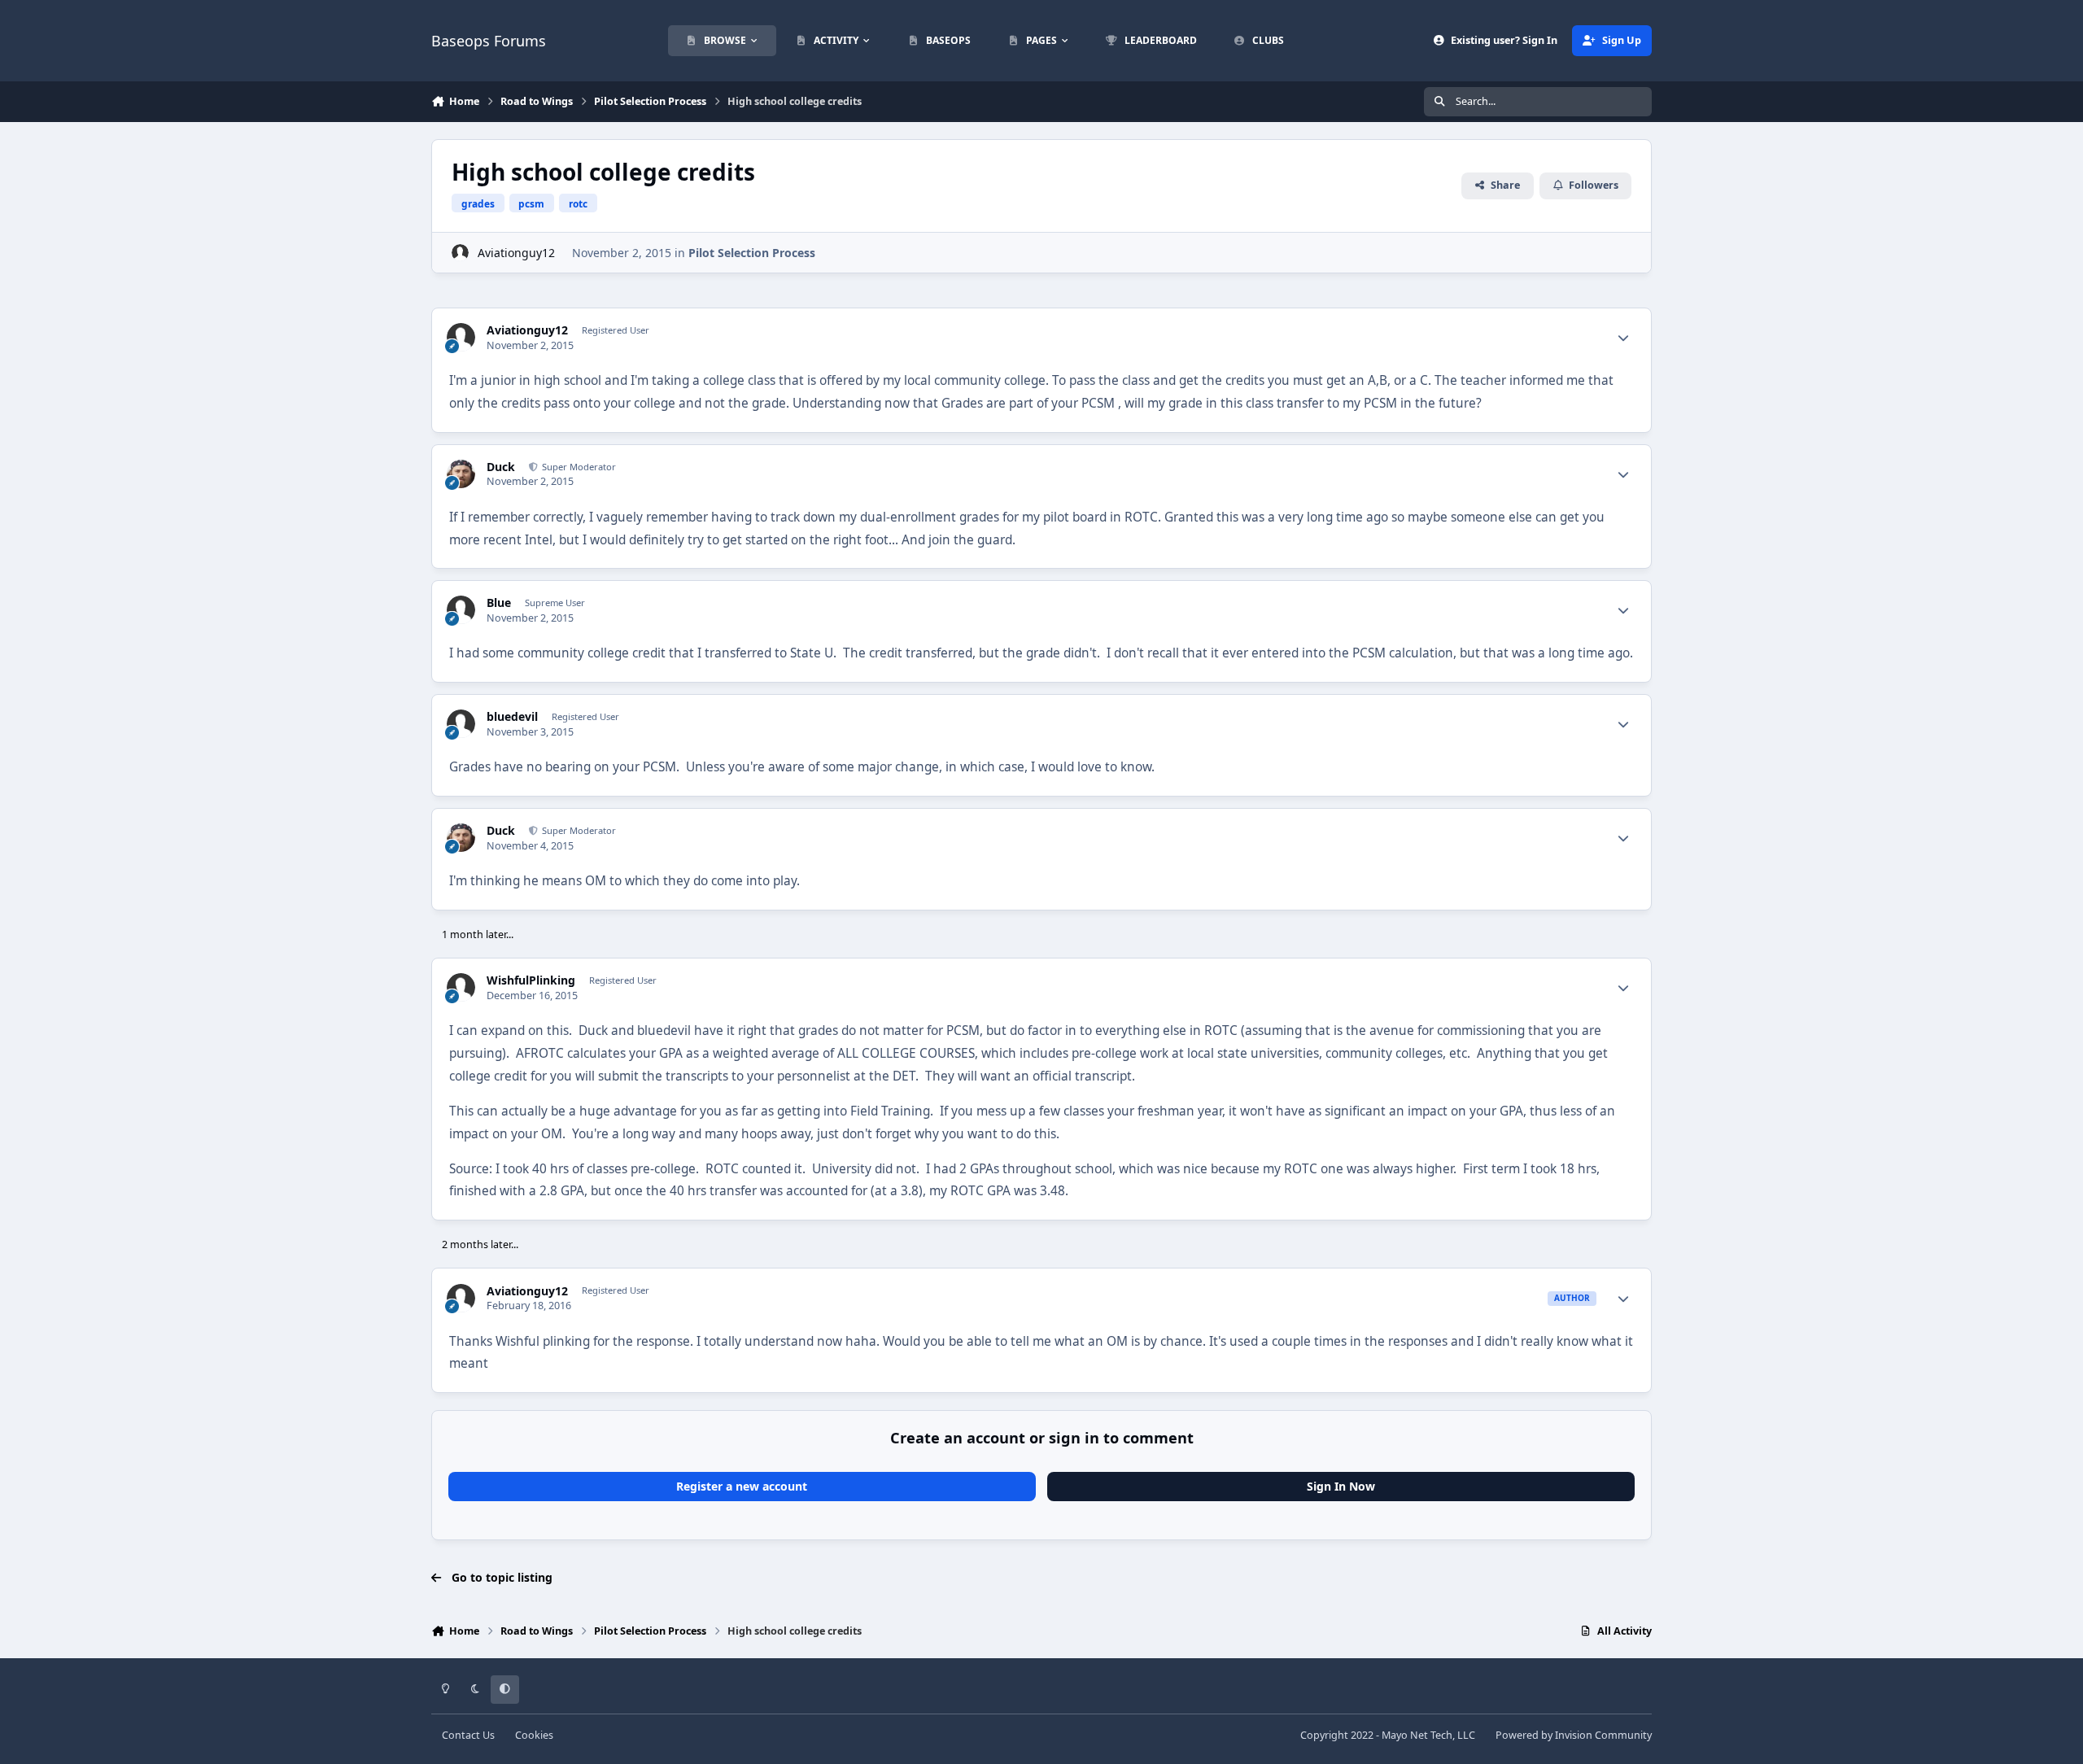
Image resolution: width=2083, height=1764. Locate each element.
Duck (501, 467)
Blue (499, 603)
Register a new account (742, 1486)
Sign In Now (1341, 1486)
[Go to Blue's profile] (461, 610)
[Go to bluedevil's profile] (461, 724)
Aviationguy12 (516, 253)
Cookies (534, 1735)
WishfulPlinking (531, 980)
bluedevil (512, 717)
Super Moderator (578, 467)
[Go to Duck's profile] (461, 474)
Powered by (1574, 1735)
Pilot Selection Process (752, 253)
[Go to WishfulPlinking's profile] (461, 987)
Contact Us (468, 1735)
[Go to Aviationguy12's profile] (460, 253)
